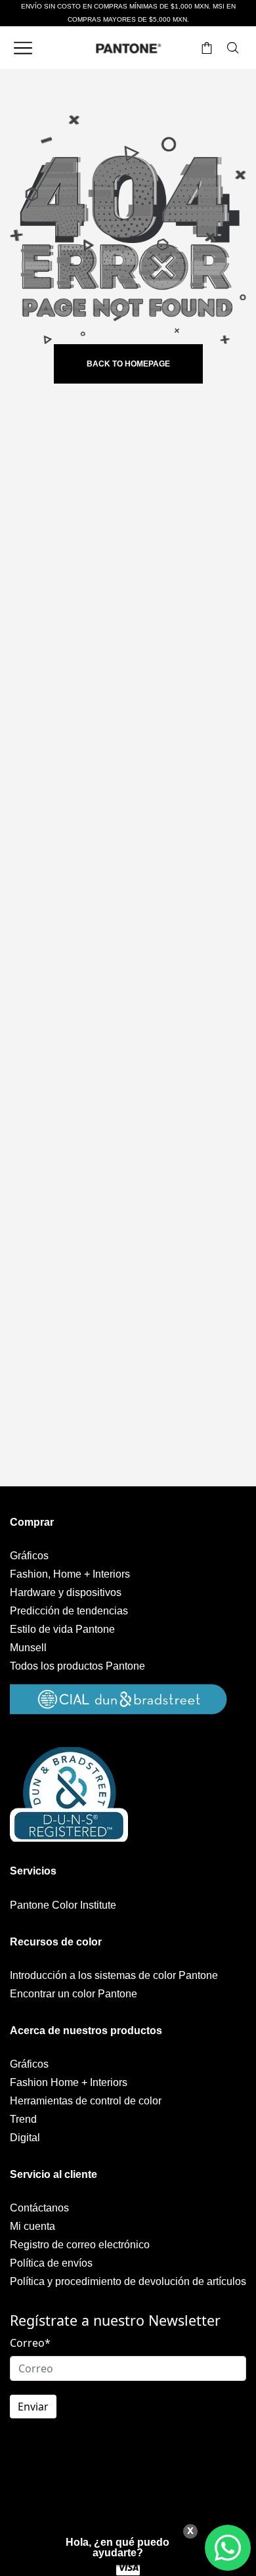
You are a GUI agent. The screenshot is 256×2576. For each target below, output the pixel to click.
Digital (25, 2138)
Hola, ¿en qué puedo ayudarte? (117, 2547)
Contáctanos (39, 2208)
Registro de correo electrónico (80, 2245)
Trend (23, 2119)
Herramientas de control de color (86, 2101)
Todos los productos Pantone (77, 1666)
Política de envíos (51, 2263)
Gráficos (29, 1556)
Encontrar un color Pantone (74, 1994)
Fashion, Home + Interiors (70, 1574)
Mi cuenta (32, 2226)
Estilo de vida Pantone (62, 1629)
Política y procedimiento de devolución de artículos (128, 2281)
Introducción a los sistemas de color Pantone (114, 1975)
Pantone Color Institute (63, 1905)
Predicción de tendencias (69, 1611)
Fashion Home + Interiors (69, 2082)
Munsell (28, 1648)
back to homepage (128, 364)
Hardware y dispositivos (66, 1592)
